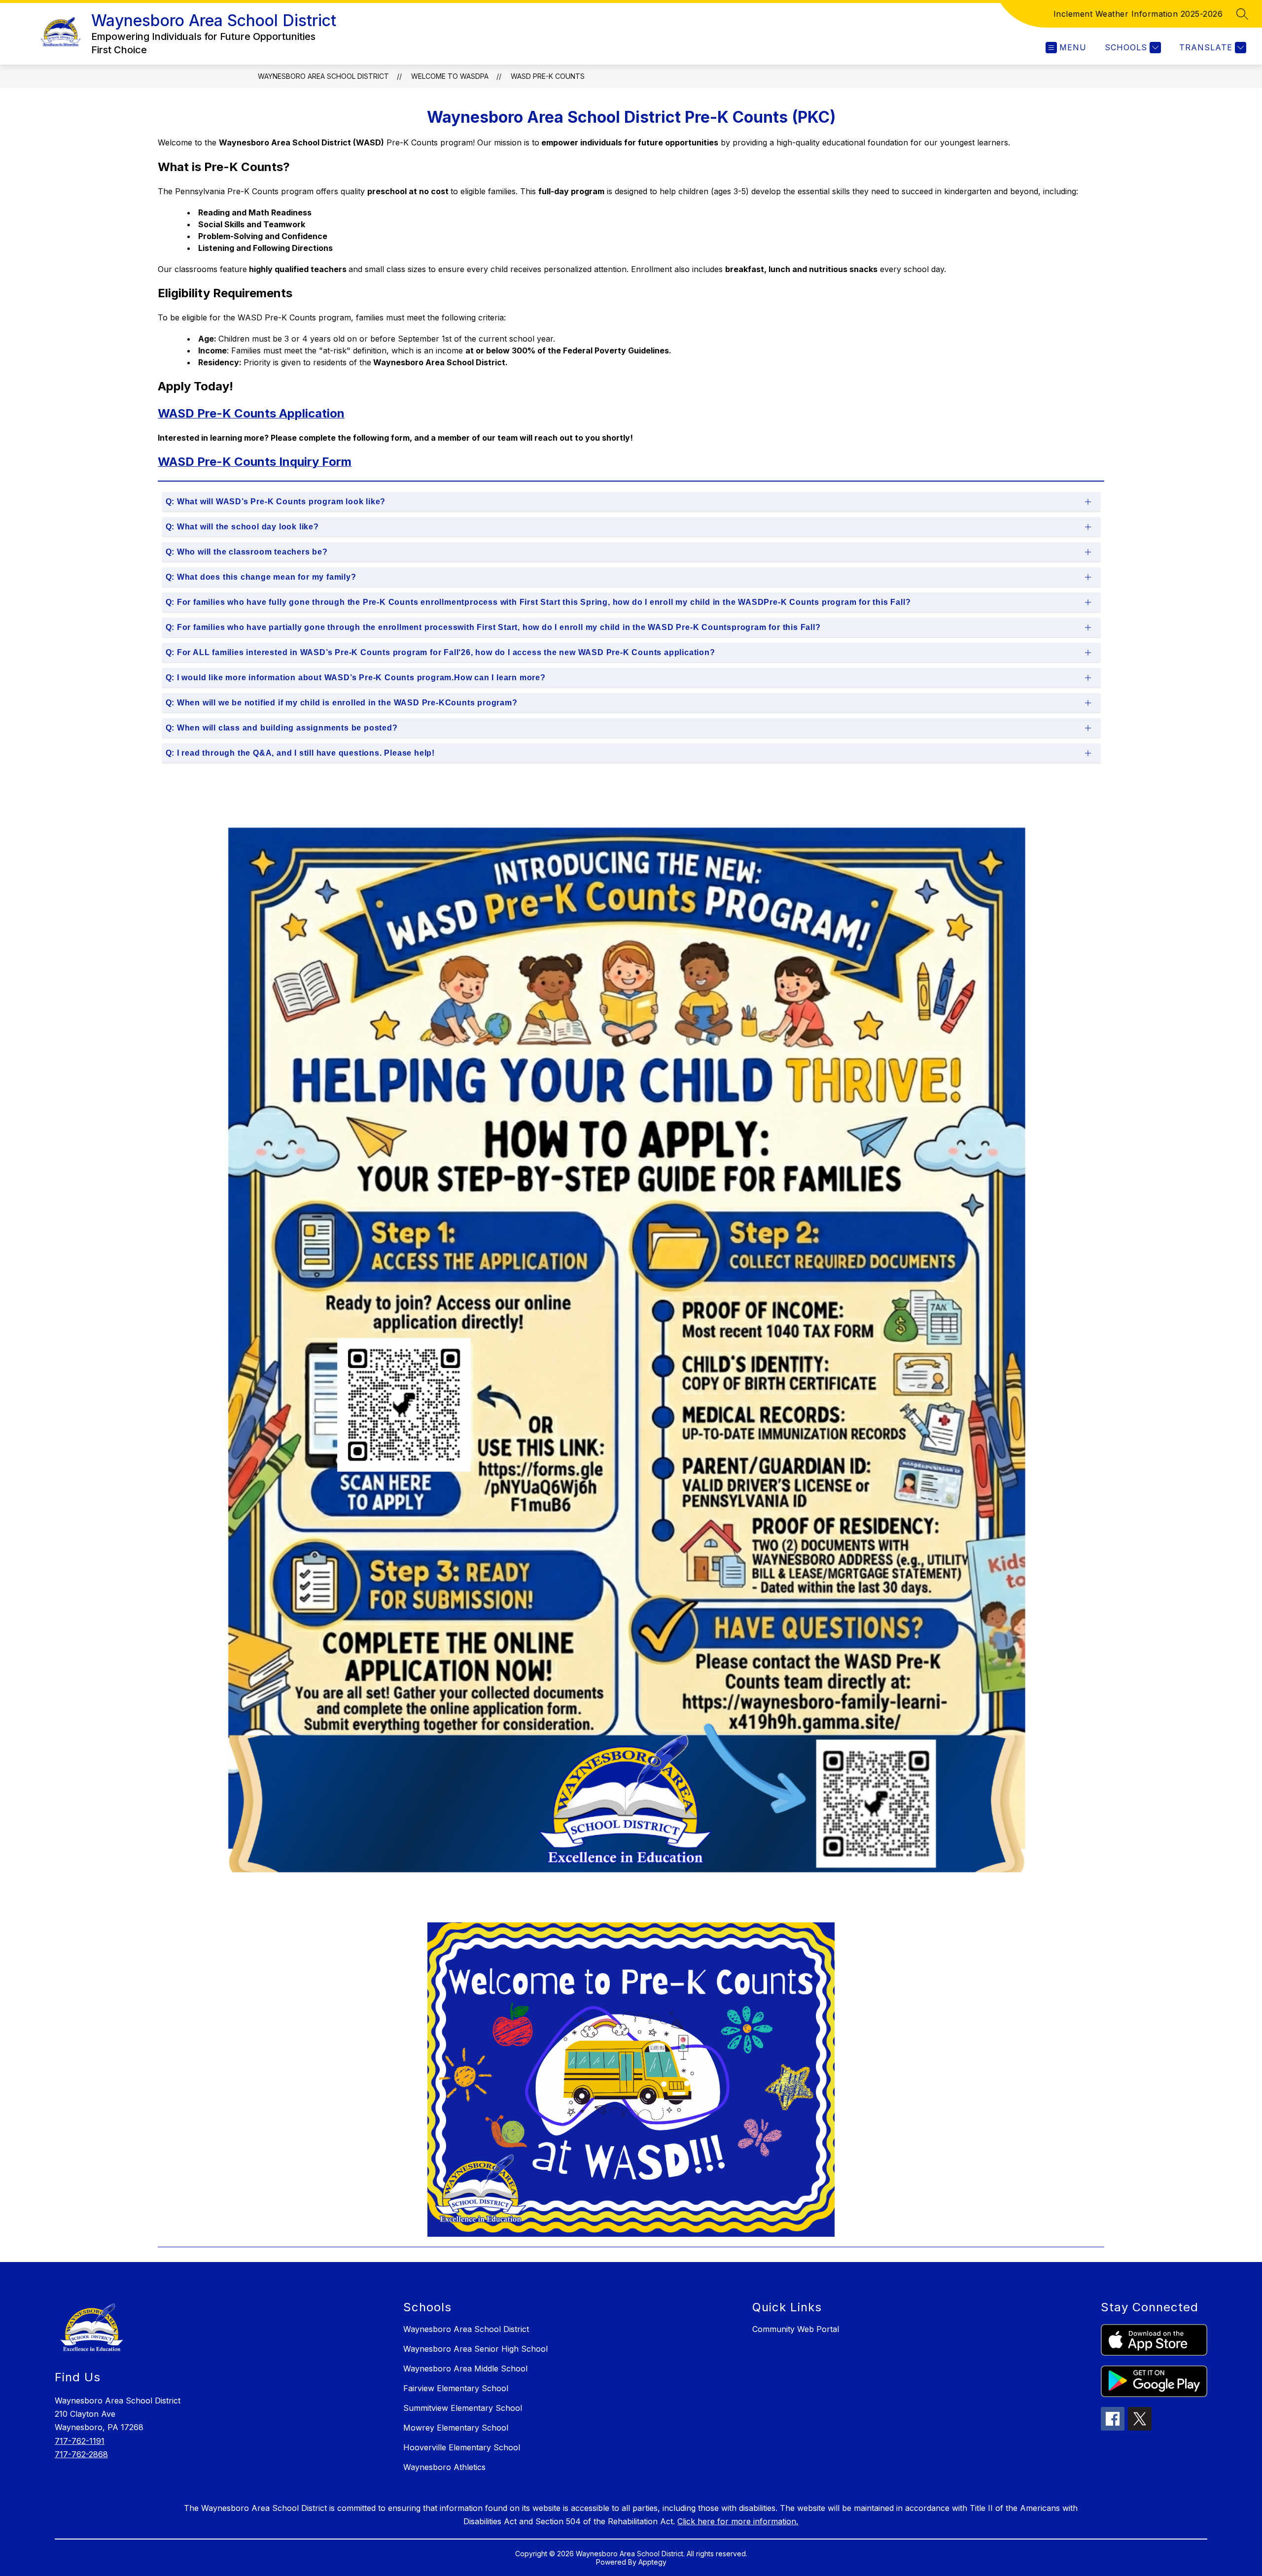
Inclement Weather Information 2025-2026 (1138, 14)
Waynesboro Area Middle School (465, 2368)
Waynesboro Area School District (323, 76)
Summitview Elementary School (463, 2408)
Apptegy (652, 2562)
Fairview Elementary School (456, 2388)
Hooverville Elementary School (462, 2447)
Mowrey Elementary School (456, 2428)
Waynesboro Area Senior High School (475, 2349)
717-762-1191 (80, 2441)
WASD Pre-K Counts (548, 76)
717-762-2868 (81, 2454)
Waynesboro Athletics (444, 2467)
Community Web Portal (796, 2329)
